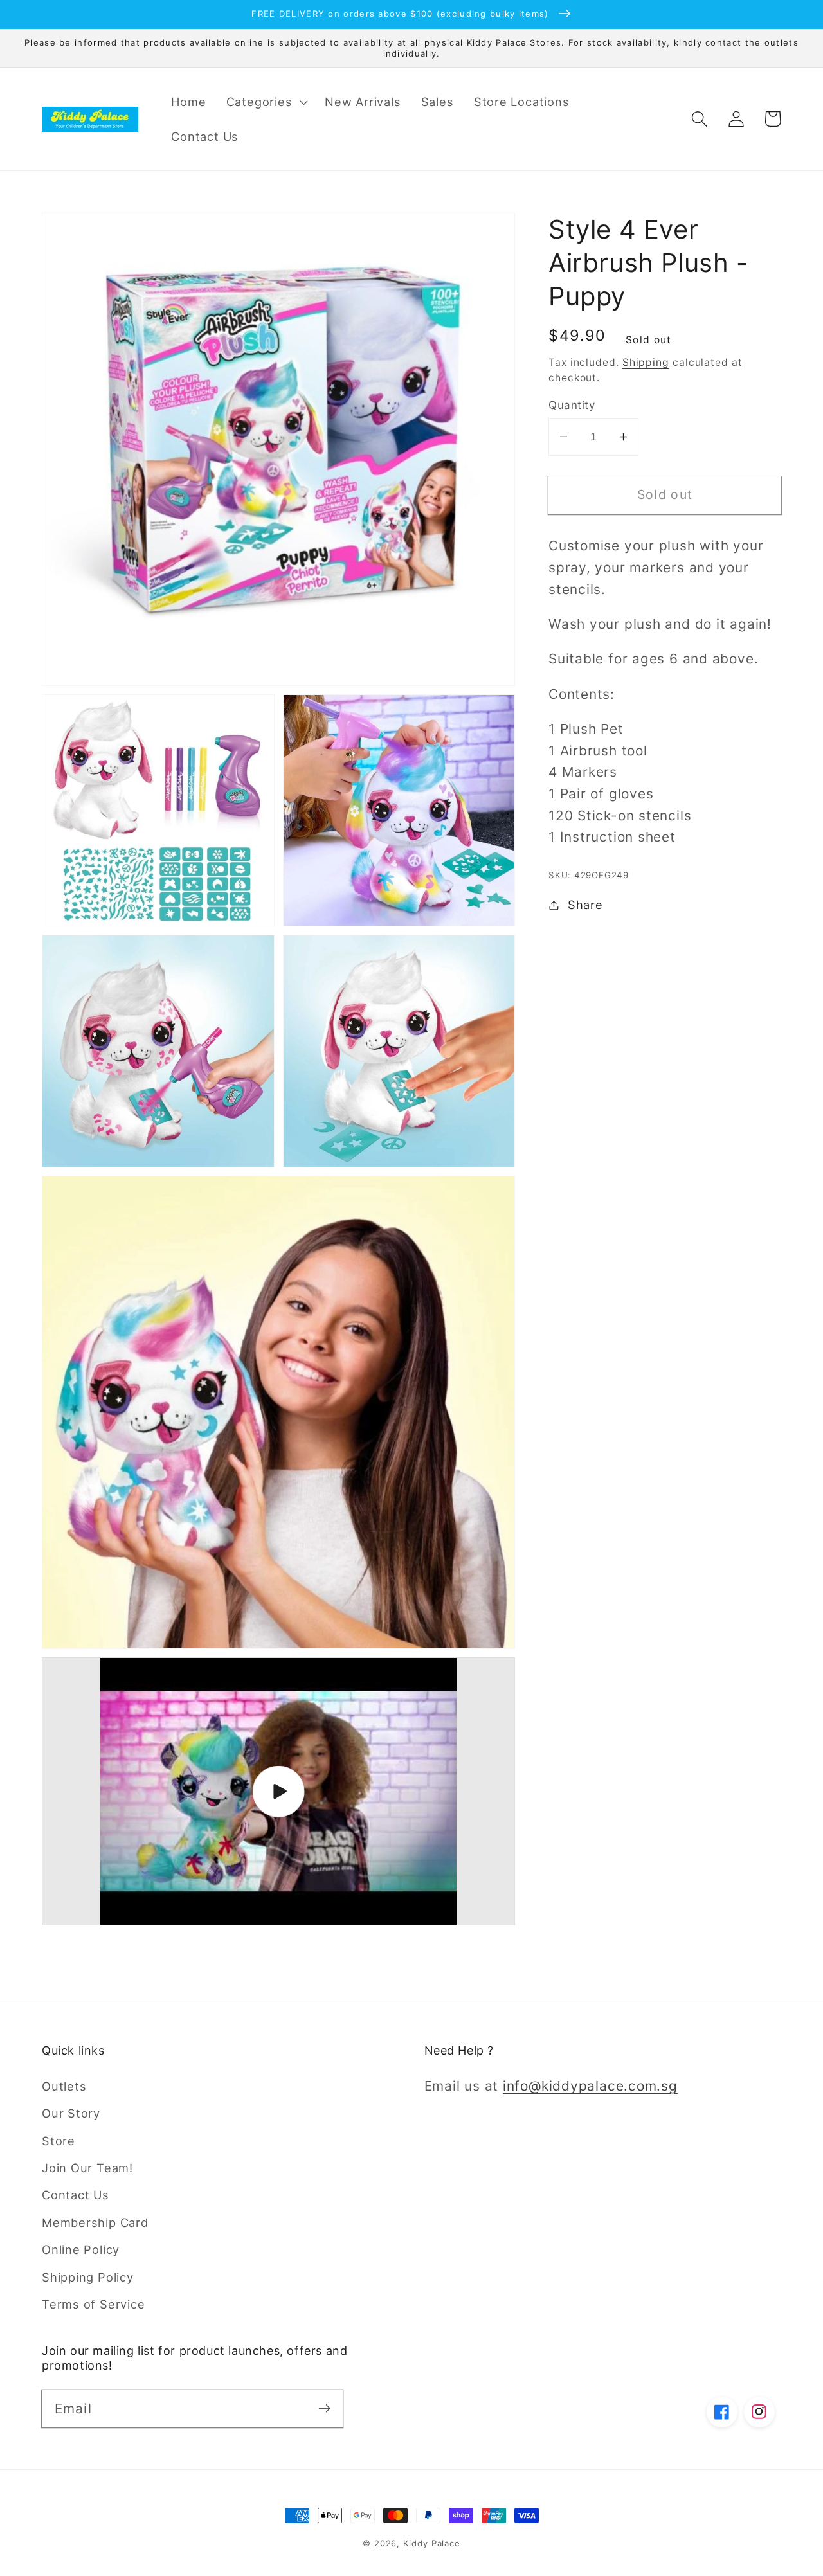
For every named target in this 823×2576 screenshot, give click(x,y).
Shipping (646, 362)
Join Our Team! (87, 2168)
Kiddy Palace (432, 2543)
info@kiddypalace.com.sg (590, 2086)
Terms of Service (93, 2304)
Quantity (572, 405)
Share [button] (585, 905)
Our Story (71, 2113)
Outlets (64, 2086)
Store (59, 2141)
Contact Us (76, 2195)
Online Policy (81, 2249)
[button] (266, 102)
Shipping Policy (88, 2277)
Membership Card (95, 2222)
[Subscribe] (324, 2409)
